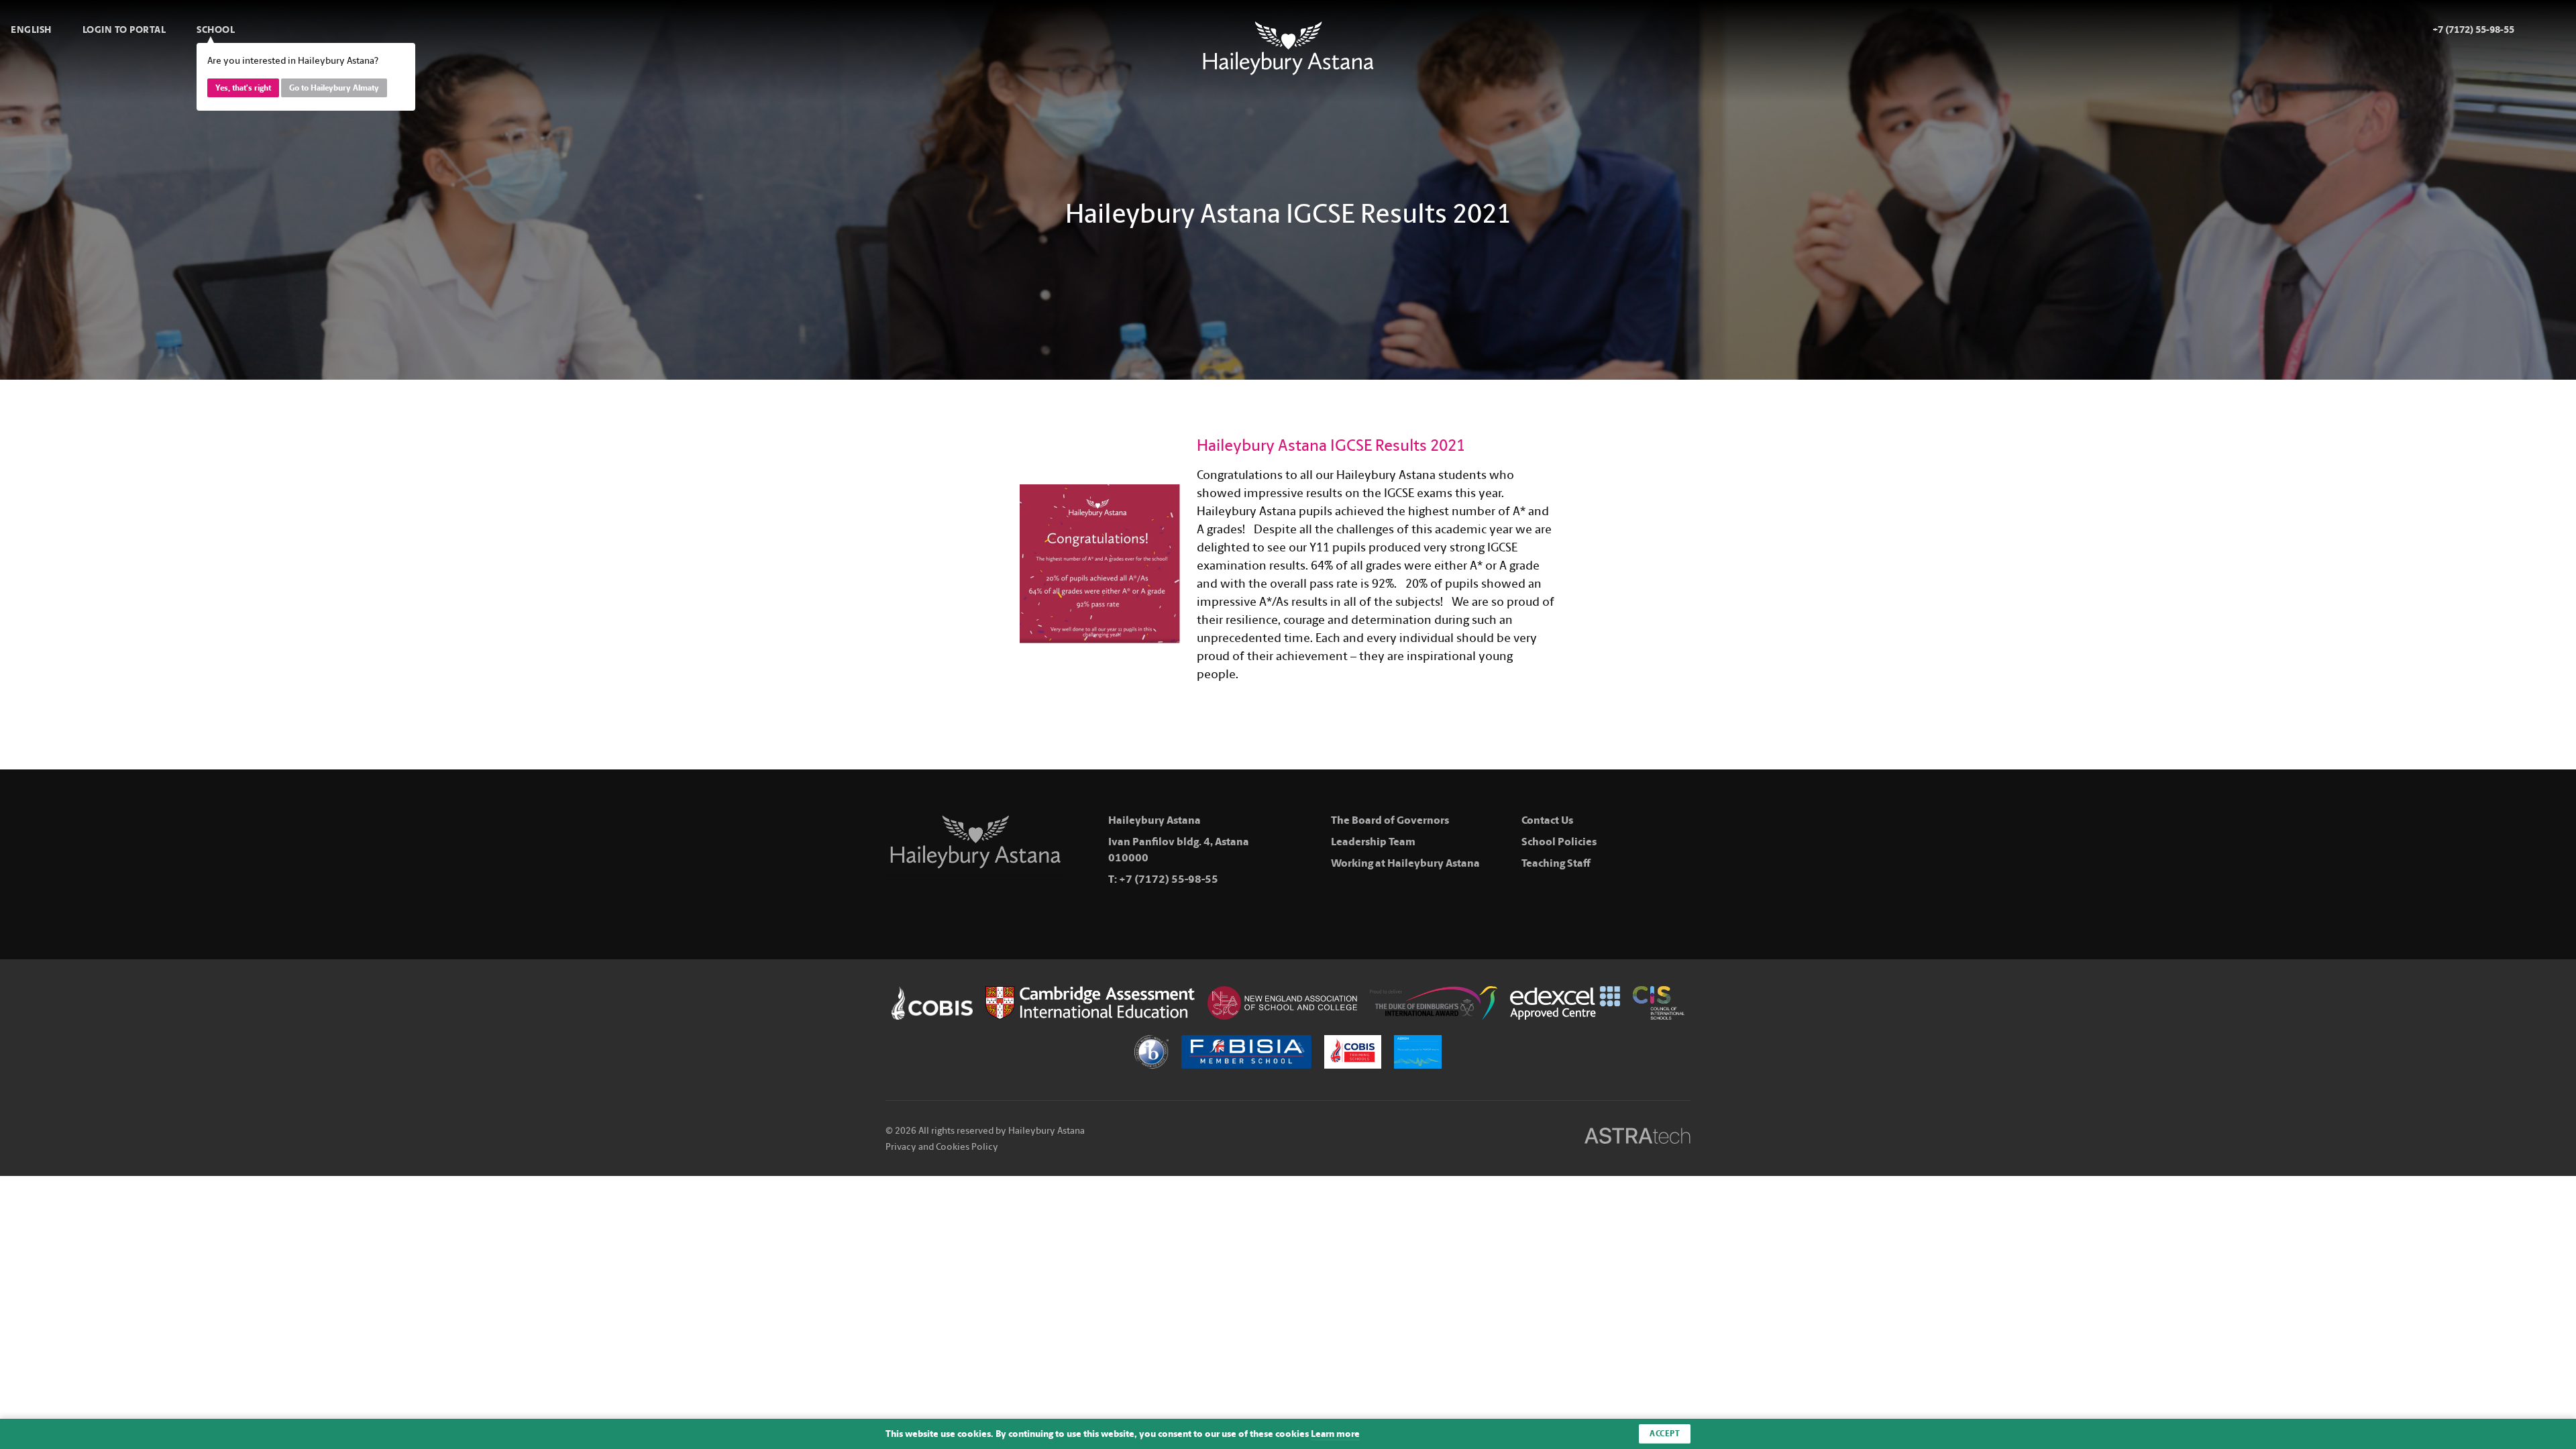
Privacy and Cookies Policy (942, 1147)
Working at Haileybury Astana (1405, 863)
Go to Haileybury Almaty (334, 88)
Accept (1665, 1434)
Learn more (1335, 1434)
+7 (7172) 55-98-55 (1169, 879)
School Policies (1559, 842)
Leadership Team (1373, 842)
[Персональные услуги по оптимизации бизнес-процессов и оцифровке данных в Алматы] (1638, 1138)
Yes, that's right (243, 88)
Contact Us (1547, 820)
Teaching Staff (1556, 863)
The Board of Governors (1390, 820)
